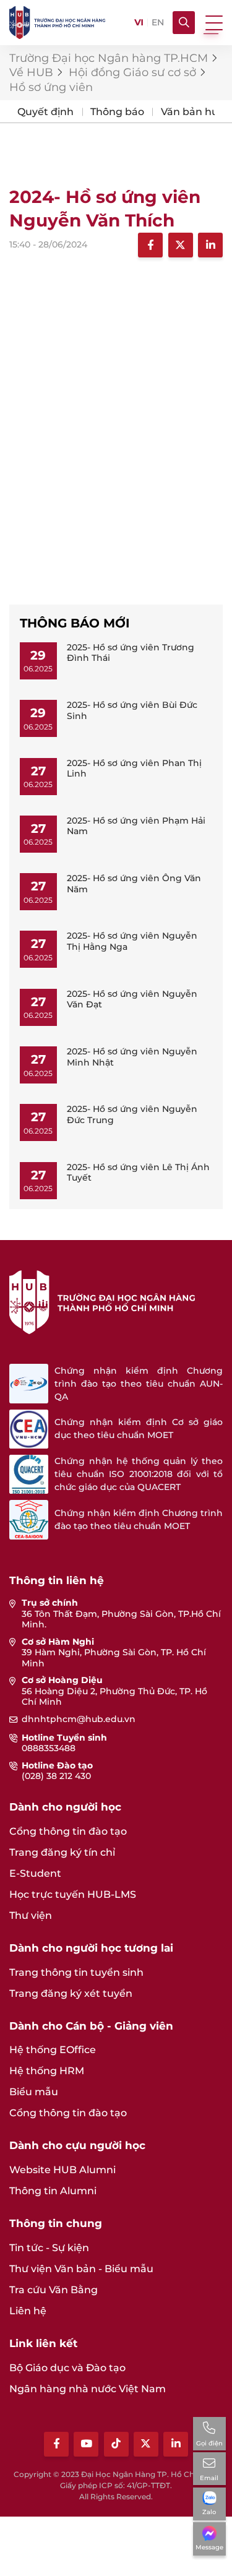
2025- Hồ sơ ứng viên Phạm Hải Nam (136, 826)
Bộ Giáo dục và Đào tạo (67, 2368)
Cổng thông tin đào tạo (68, 1831)
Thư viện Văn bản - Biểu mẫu (81, 2269)
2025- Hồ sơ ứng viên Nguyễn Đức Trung (132, 1114)
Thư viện (31, 1915)
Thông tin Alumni (53, 2191)
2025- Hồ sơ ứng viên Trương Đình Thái (131, 653)
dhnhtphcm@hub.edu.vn (79, 1719)
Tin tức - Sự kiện (49, 2248)
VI (139, 23)
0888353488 (49, 1748)
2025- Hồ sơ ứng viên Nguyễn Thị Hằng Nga (132, 941)
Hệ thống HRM (47, 2071)
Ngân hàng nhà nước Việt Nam (88, 2389)
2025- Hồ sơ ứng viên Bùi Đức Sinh (132, 710)
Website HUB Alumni (62, 2170)
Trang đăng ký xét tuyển (71, 1993)
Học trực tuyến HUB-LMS (73, 1894)
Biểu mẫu (34, 2092)
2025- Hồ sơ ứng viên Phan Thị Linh (134, 769)
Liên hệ (28, 2311)
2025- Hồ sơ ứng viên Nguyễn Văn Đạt (132, 999)
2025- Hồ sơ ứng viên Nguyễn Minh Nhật (132, 1057)
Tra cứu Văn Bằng (54, 2290)
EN (158, 23)
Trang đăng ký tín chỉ (62, 1852)
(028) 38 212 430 (56, 1776)
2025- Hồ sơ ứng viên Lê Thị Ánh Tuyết (138, 1173)
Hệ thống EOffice (53, 2050)
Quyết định (45, 112)
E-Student (35, 1873)
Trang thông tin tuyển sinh (76, 1972)
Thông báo (117, 112)
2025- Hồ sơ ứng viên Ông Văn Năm (134, 884)
